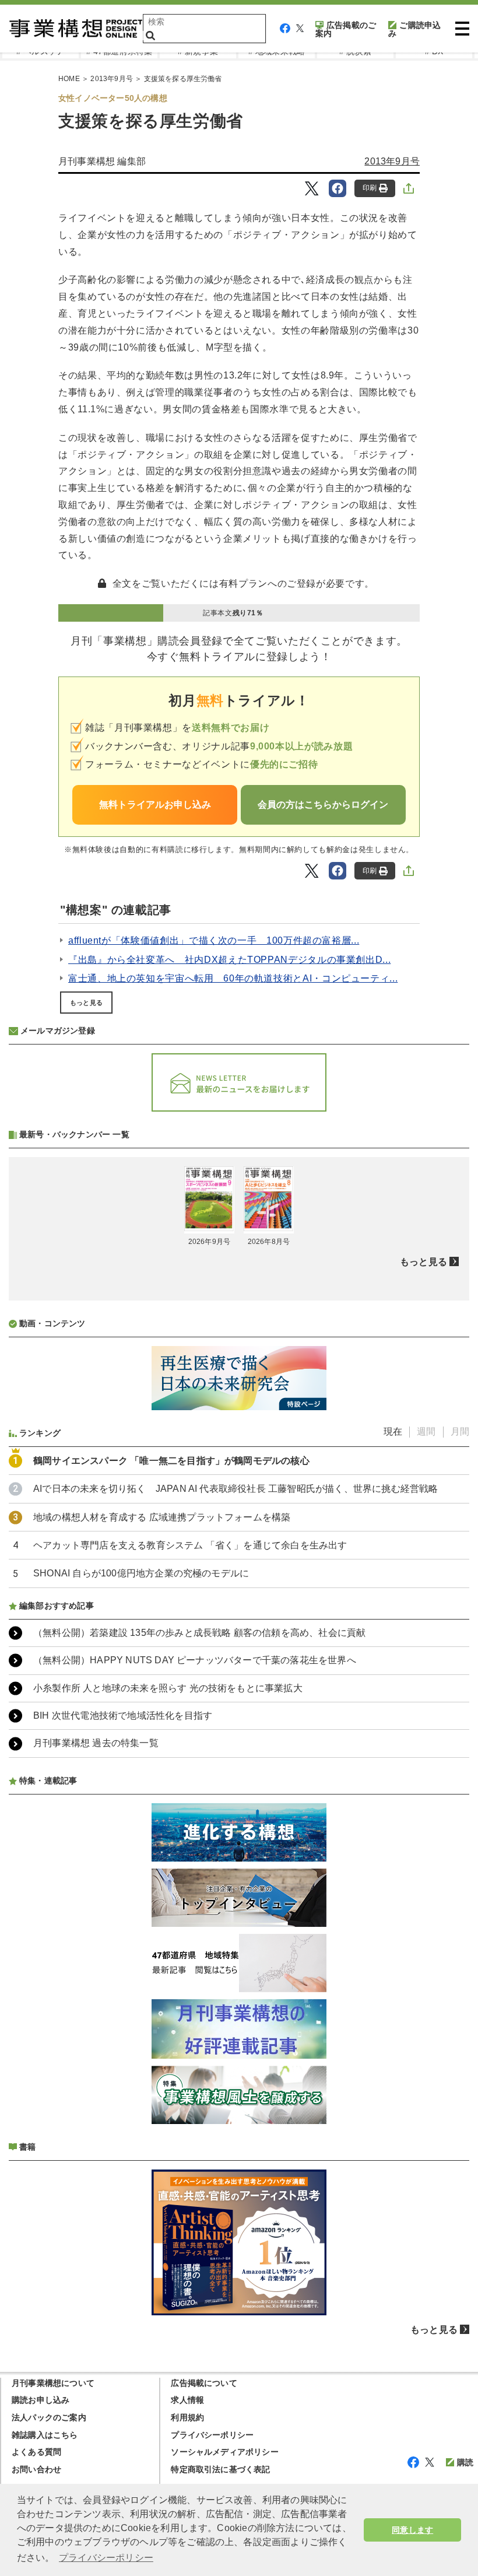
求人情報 (187, 2400)
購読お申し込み (41, 2400)
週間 (426, 1431)
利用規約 (187, 2417)
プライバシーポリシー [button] (106, 2558)
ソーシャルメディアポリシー (225, 2452)
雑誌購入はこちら (45, 2435)
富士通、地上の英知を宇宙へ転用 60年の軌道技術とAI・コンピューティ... (233, 978)
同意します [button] (412, 2530)
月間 (460, 1431)
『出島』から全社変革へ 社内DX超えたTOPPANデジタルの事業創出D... (229, 960)
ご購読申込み (414, 29)
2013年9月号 (112, 79)
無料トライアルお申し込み (155, 805)
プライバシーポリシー (212, 2435)
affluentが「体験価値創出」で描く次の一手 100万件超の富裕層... (214, 940)
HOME (69, 79)
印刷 (370, 188)
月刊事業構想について (53, 2383)
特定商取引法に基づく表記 (220, 2469)
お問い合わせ (36, 2469)
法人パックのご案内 (49, 2417)
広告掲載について (204, 2383)
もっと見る (86, 1003)
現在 (393, 1431)
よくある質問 (36, 2452)
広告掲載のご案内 (346, 29)
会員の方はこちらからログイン (323, 805)
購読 (465, 2462)
